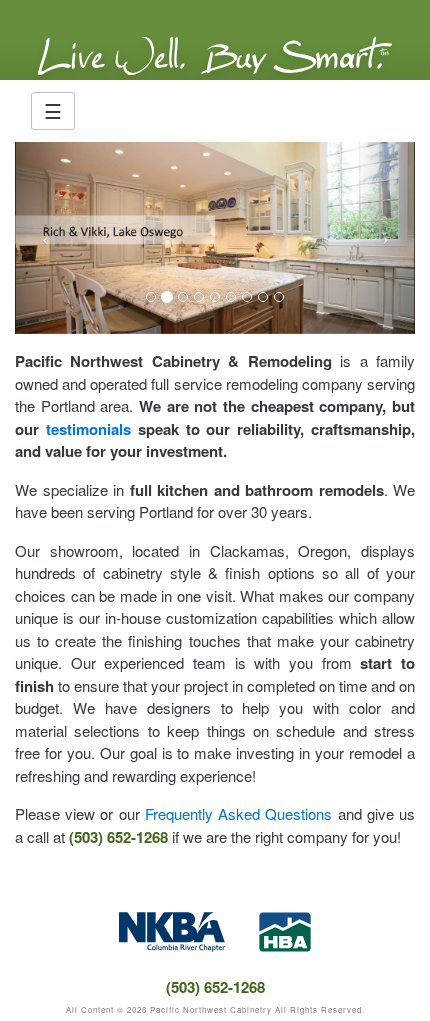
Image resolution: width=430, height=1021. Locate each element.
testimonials (88, 429)
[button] (45, 238)
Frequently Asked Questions (238, 813)
